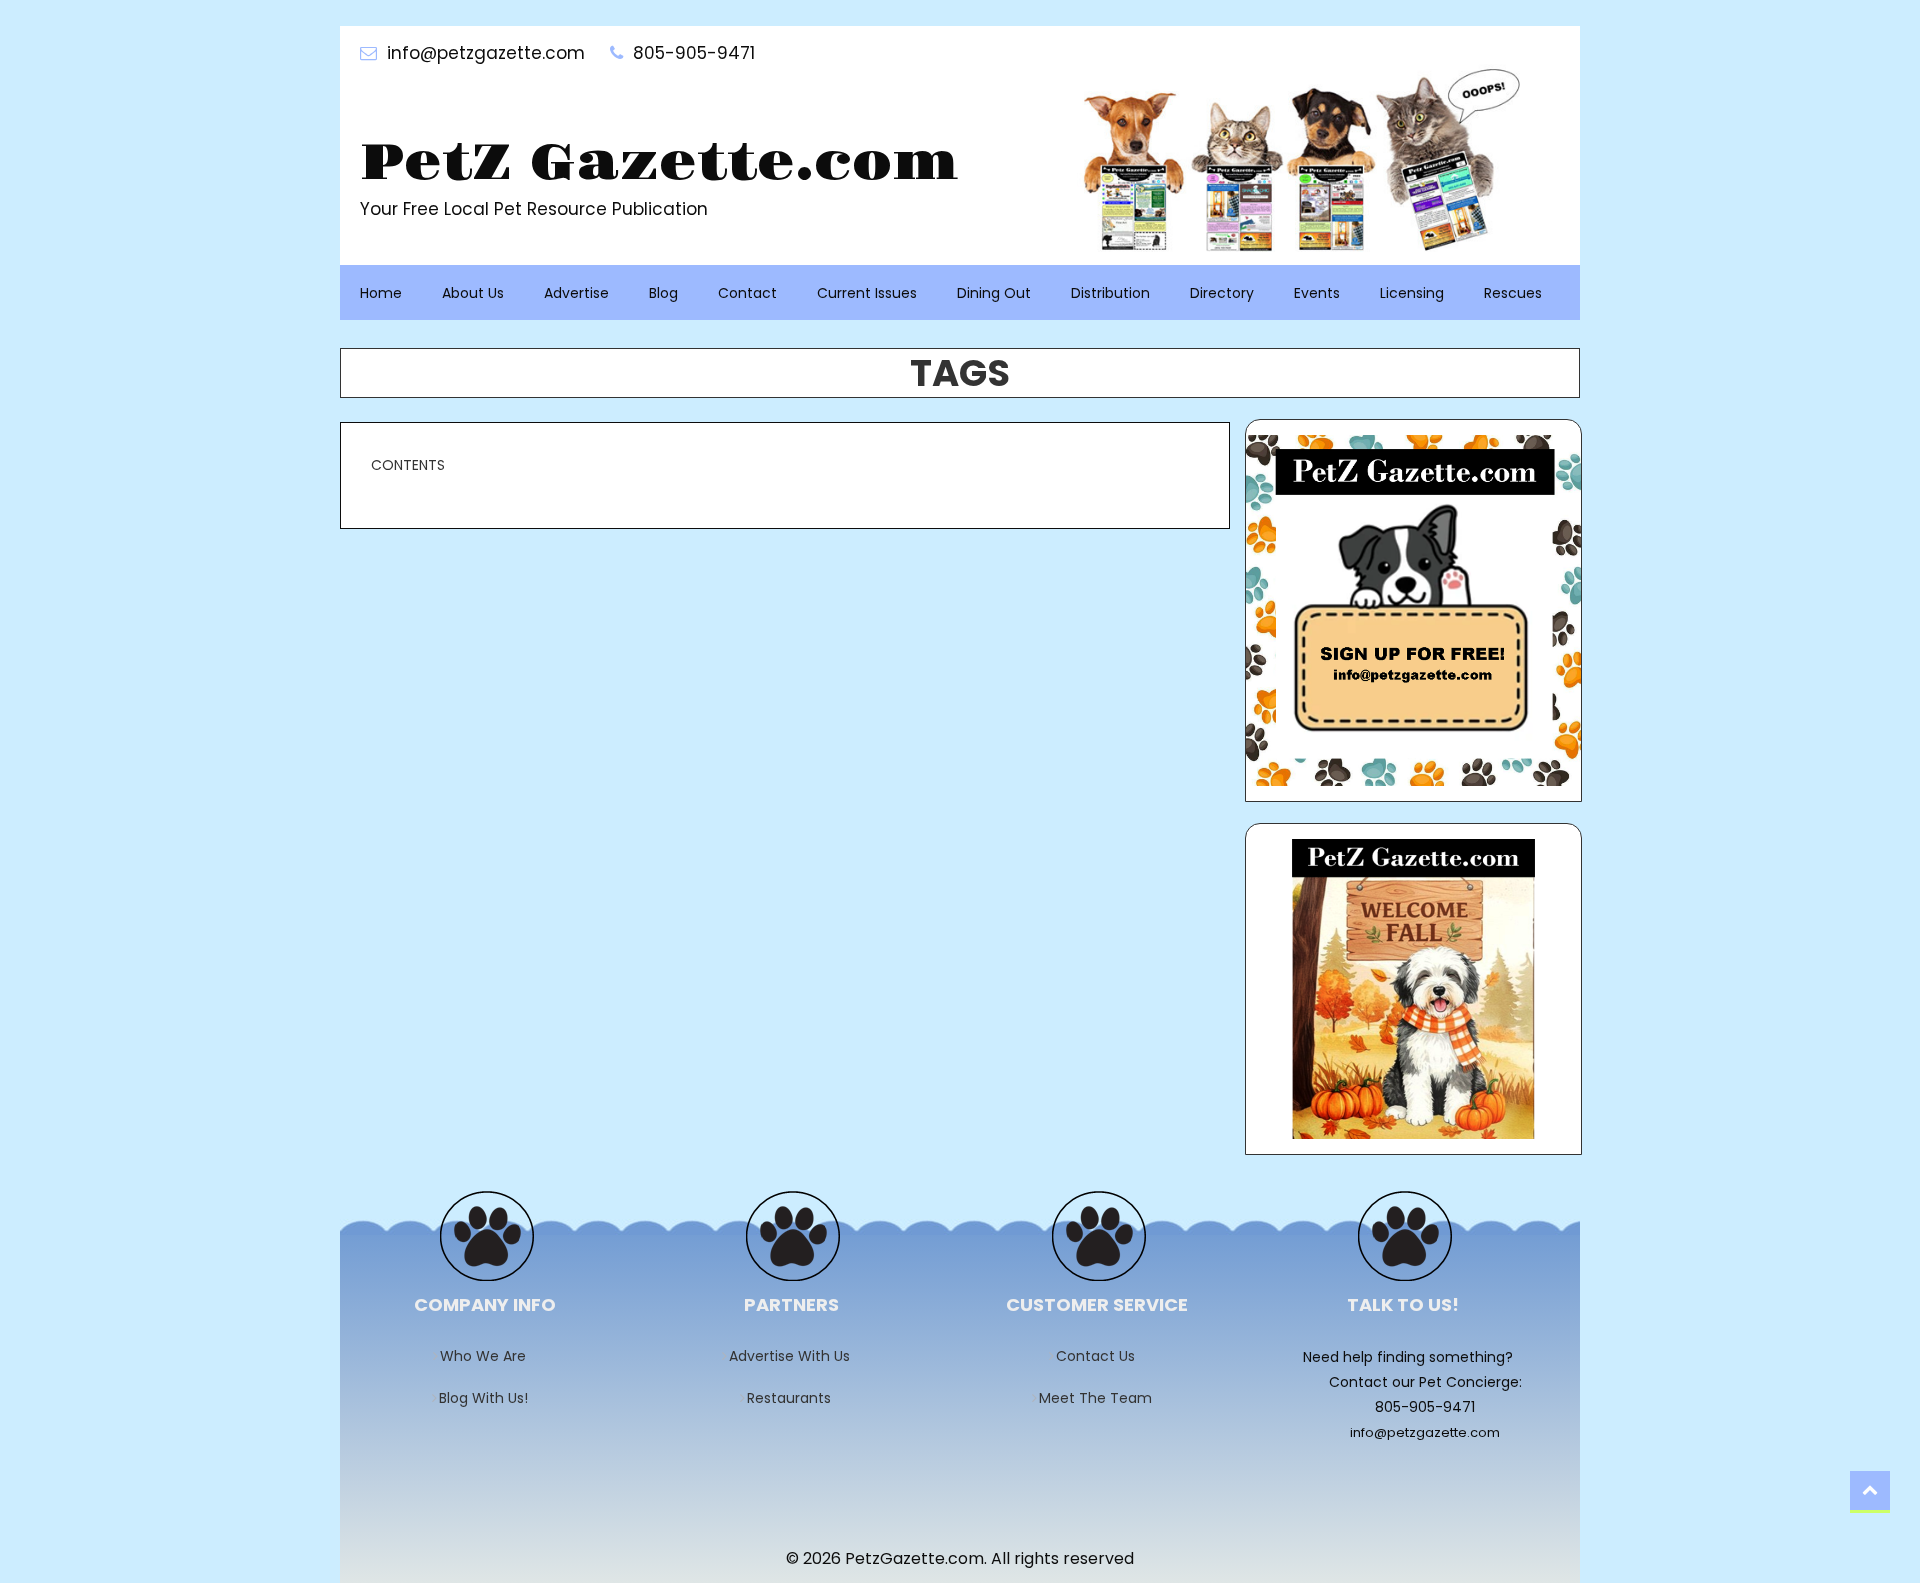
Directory (1222, 293)
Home (381, 293)
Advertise (576, 293)
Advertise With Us (796, 1356)
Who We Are (489, 1356)
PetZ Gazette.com (659, 164)
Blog (663, 293)
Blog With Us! (490, 1398)
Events (1317, 293)
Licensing (1412, 293)
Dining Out (994, 293)
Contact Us (1102, 1356)
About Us (473, 293)
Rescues (1513, 293)
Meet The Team (1102, 1398)
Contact (747, 293)
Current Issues (867, 293)
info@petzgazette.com (1425, 1432)
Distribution (1110, 293)
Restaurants (795, 1398)
